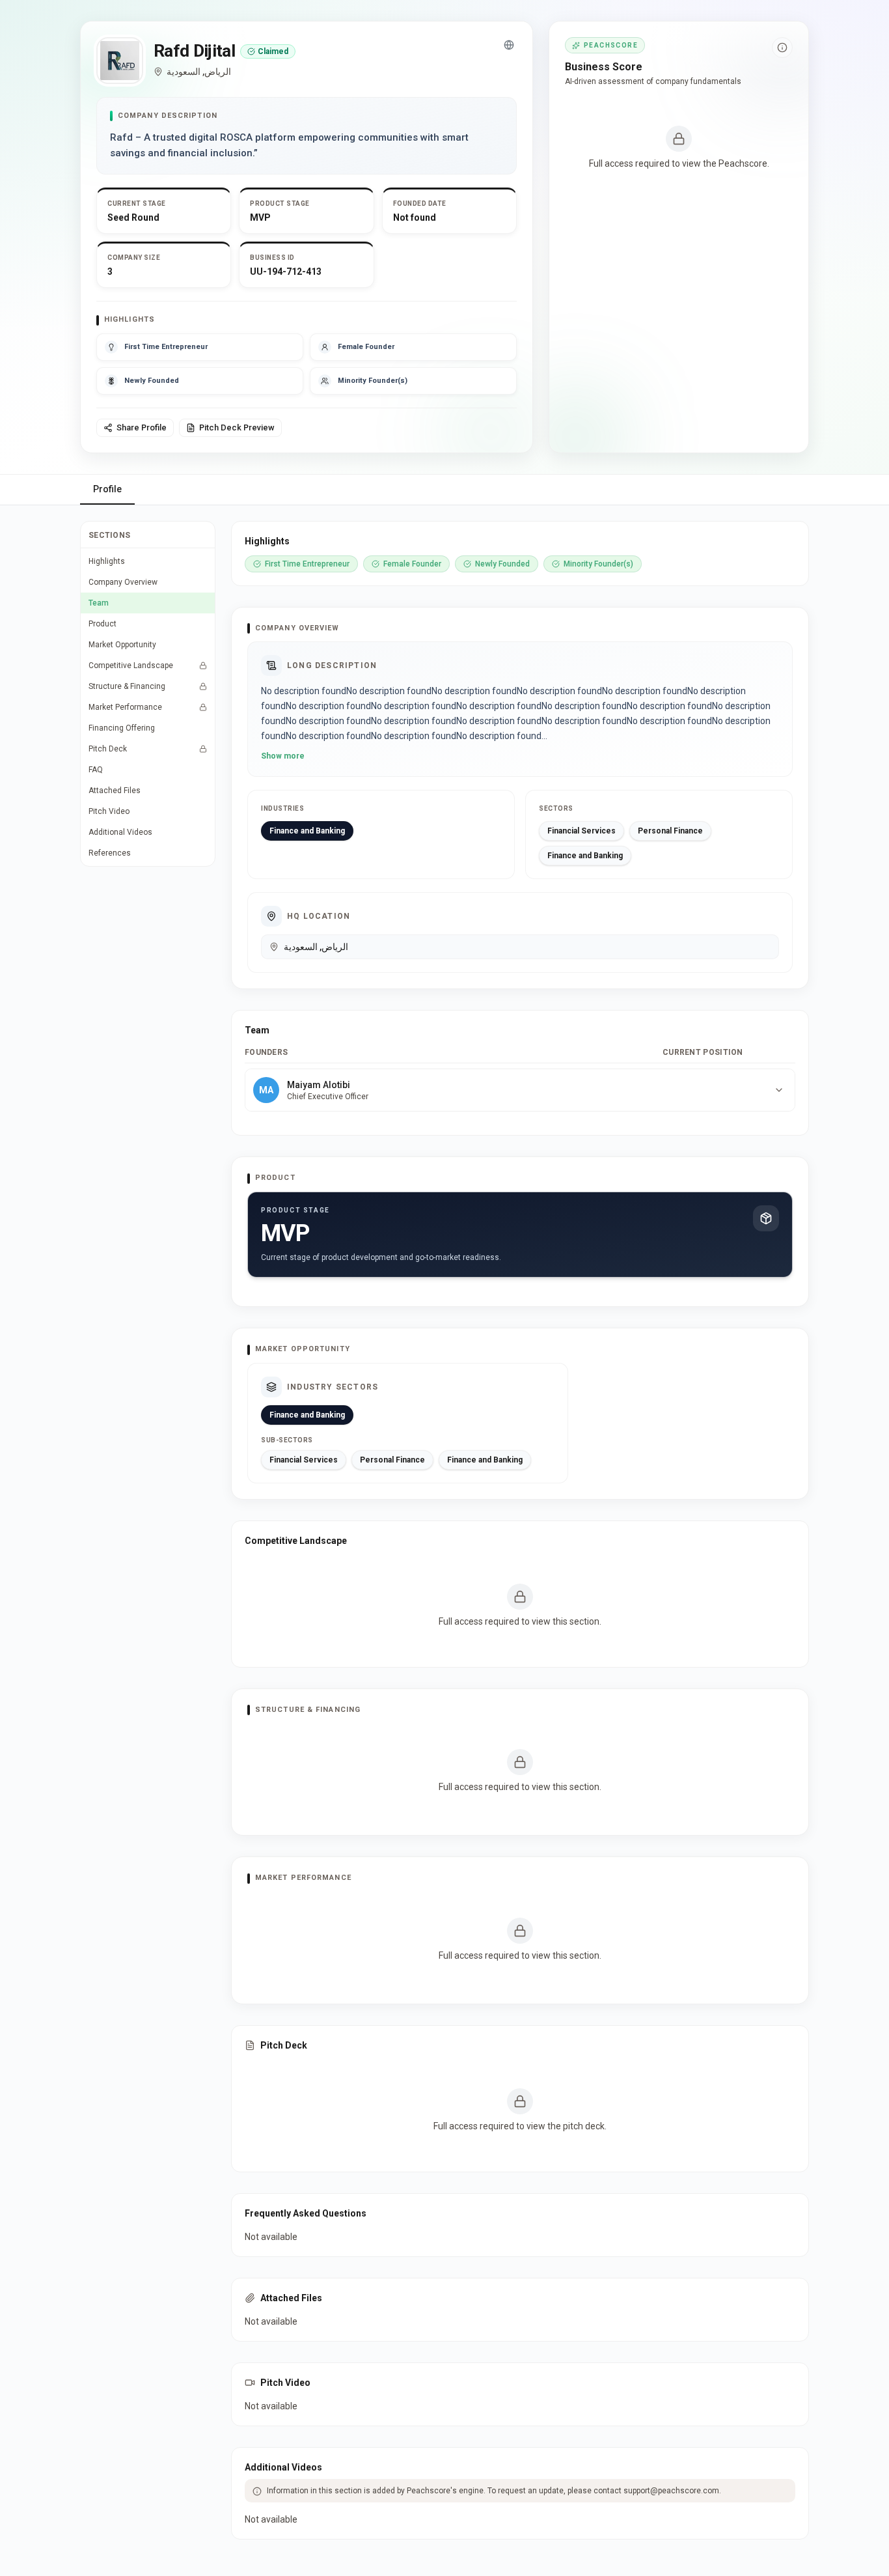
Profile (107, 489)
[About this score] (782, 48)
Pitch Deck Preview (237, 427)
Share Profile (142, 427)
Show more (283, 756)
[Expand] (779, 1090)
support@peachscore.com (671, 2491)
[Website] (509, 45)
